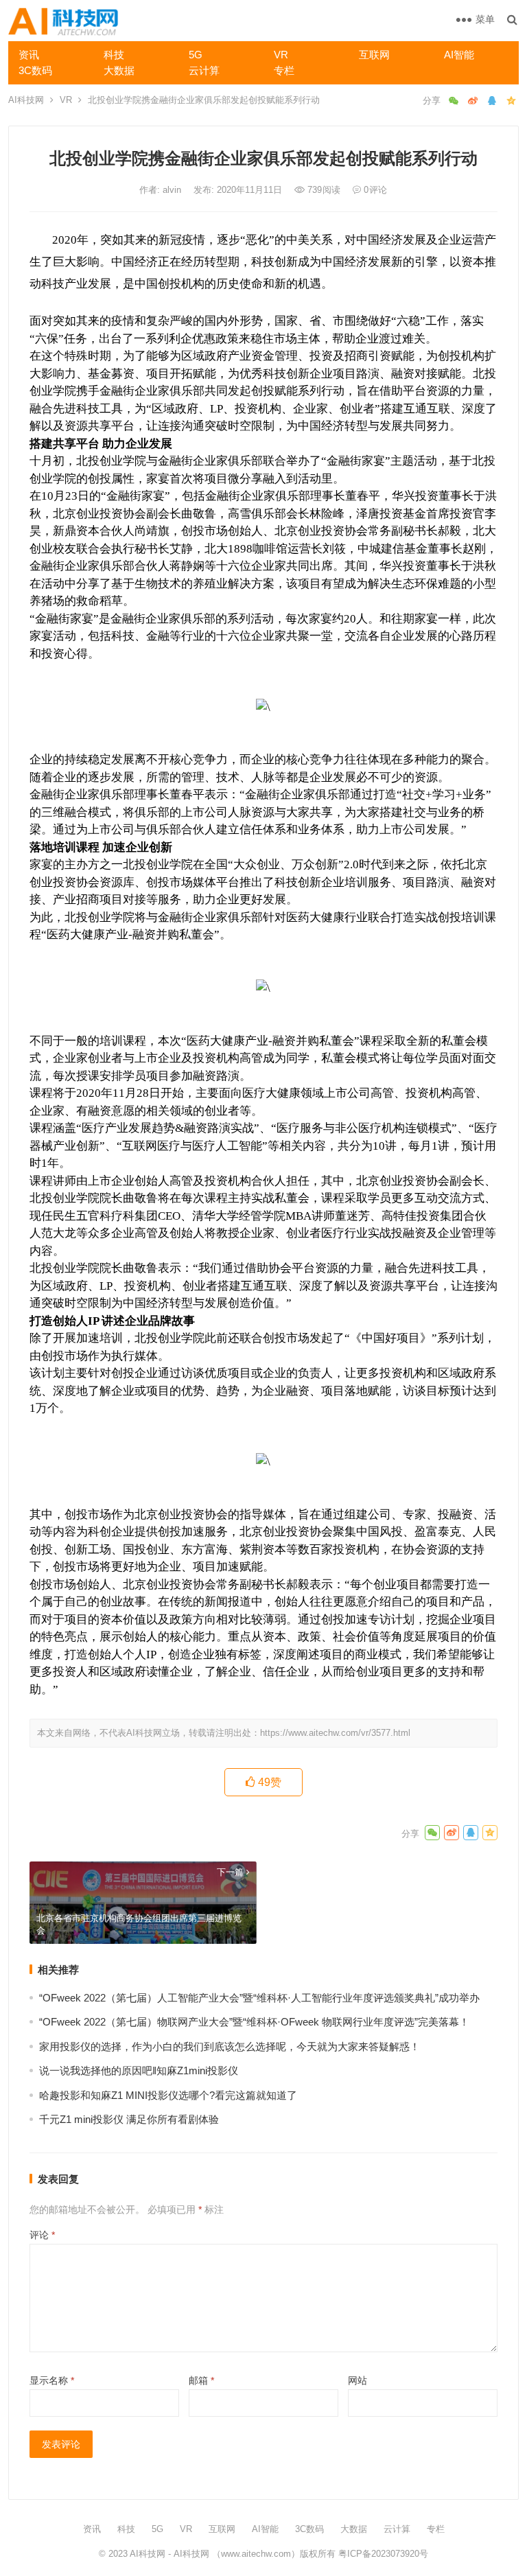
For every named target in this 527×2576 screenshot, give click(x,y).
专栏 (284, 70)
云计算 (204, 70)
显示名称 (52, 2380)
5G (196, 55)
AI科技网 (26, 100)
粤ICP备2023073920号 (382, 2554)
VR (281, 55)
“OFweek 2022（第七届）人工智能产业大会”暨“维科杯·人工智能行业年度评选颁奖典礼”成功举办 (259, 1998)
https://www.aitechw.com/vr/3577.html (335, 1733)
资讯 (29, 55)
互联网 (374, 55)
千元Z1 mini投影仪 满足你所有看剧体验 (129, 2119)
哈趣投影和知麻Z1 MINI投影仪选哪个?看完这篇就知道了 (168, 2095)
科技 (114, 55)
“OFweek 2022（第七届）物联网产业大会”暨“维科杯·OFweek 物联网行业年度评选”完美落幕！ (254, 2022)
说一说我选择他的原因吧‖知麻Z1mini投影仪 (139, 2070)
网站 (358, 2380)
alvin (173, 190)
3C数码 (35, 70)
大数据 (119, 70)
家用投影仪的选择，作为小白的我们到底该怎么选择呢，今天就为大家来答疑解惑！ (230, 2046)
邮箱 (201, 2380)
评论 (42, 2235)
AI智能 (459, 55)
